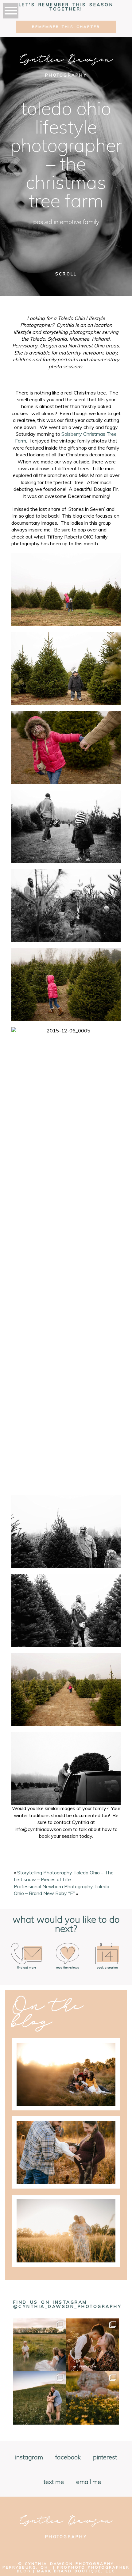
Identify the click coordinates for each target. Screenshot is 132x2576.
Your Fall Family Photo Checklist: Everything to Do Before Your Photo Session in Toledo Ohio (66, 2050)
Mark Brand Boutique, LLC (76, 2571)
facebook (68, 2458)
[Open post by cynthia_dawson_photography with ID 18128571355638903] (92, 2345)
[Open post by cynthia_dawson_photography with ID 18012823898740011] (40, 2398)
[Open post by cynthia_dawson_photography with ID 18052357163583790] (92, 2398)
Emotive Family (80, 222)
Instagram (29, 2458)
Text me (54, 2482)
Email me (89, 2482)
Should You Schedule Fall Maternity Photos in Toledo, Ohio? (66, 2129)
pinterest (105, 2458)
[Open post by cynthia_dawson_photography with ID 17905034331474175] (40, 2345)
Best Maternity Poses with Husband (65, 2207)
